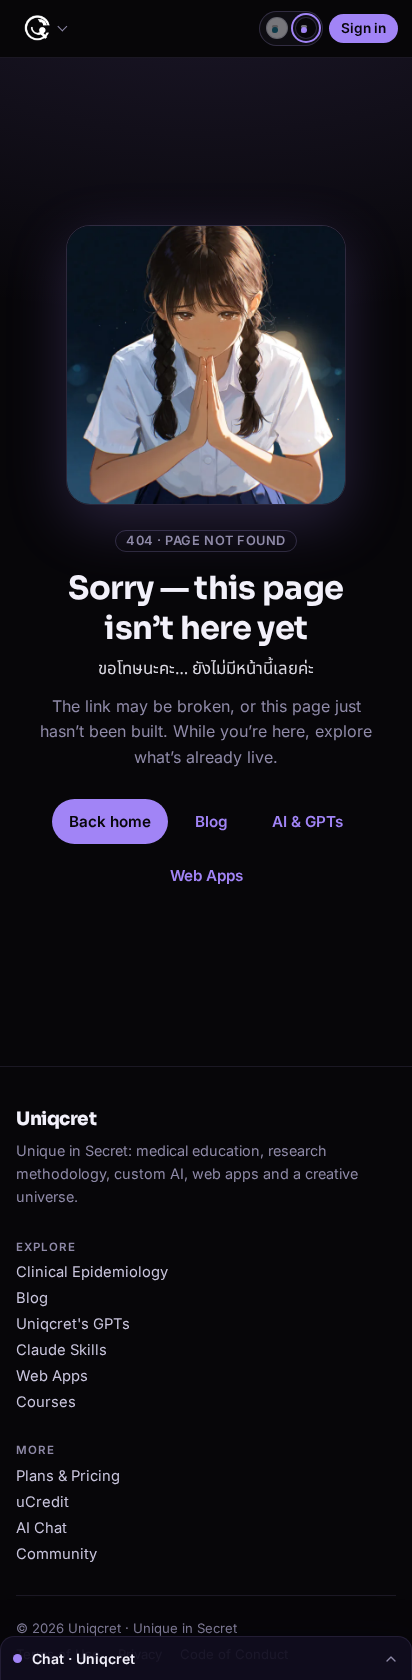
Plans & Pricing (68, 1476)
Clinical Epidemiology (92, 1272)
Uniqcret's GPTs (73, 1324)
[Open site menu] (45, 29)
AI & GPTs (307, 821)
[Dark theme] (306, 28)
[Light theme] (277, 28)
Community (56, 1554)
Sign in (363, 28)
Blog (211, 821)
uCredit (42, 1502)
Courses (46, 1402)
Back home (110, 821)
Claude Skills (61, 1350)
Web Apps (206, 875)
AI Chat (41, 1528)
